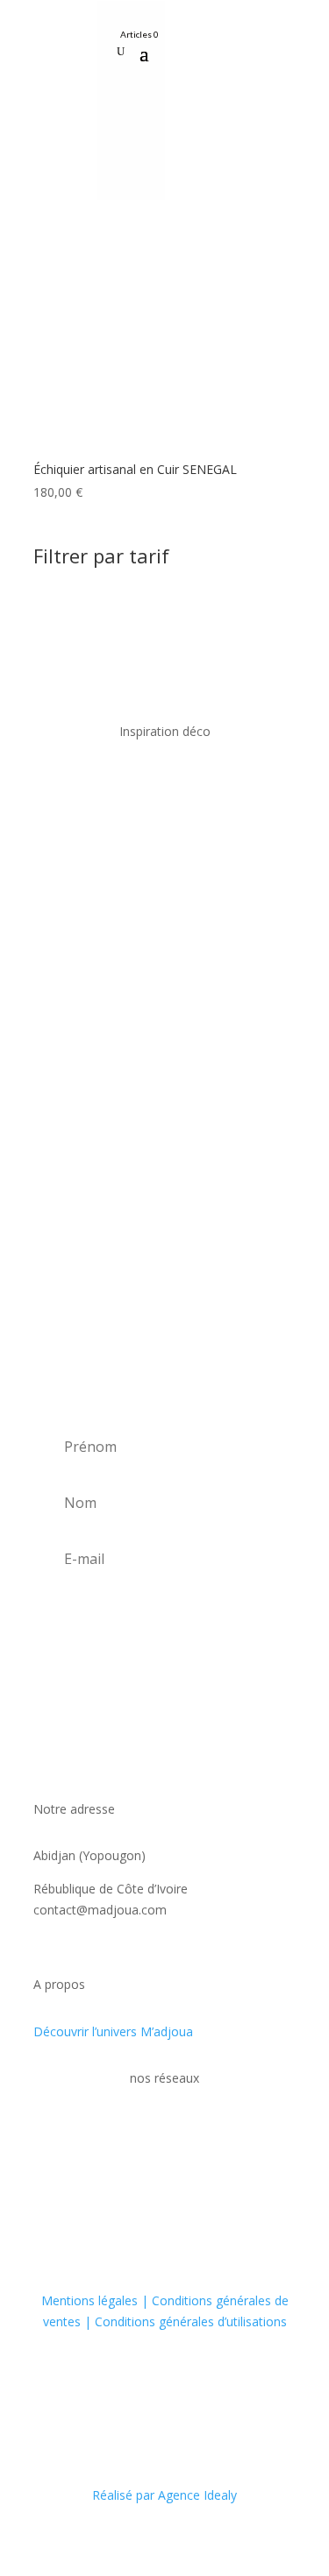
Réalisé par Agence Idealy (164, 2495)
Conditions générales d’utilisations (189, 2321)
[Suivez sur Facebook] (189, 39)
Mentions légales (91, 2300)
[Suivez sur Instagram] (220, 39)
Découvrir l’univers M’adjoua (113, 2031)
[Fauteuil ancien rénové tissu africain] (165, 1146)
